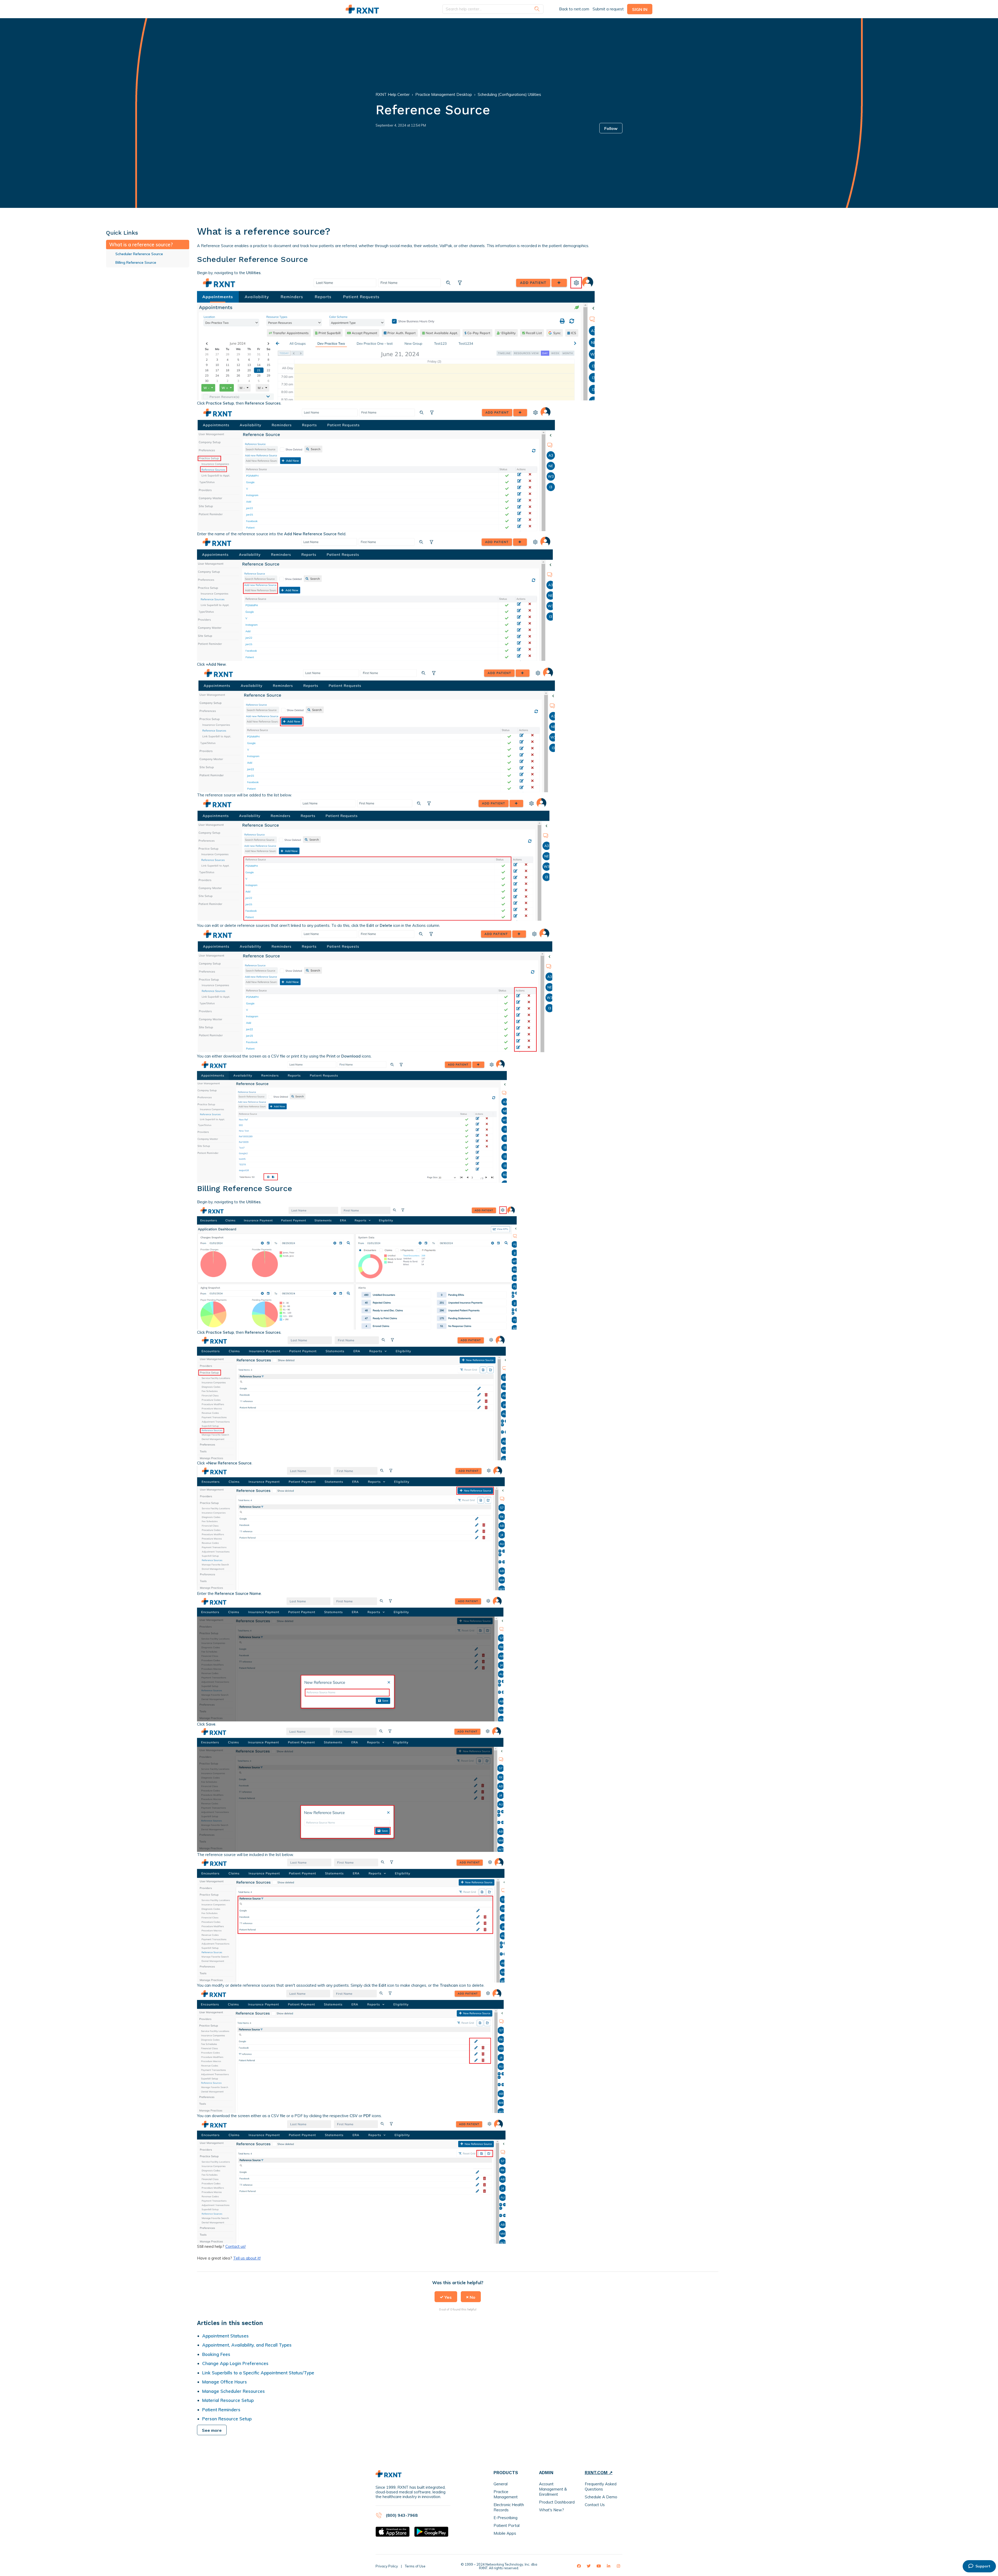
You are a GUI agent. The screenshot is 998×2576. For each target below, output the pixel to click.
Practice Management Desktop (444, 94)
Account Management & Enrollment (553, 2489)
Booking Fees (216, 2354)
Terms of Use (415, 2566)
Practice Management (506, 2494)
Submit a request (608, 9)
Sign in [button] (640, 9)
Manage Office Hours (225, 2382)
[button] (446, 2297)
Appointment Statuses (225, 2336)
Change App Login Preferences (235, 2363)
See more (212, 2430)
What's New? (551, 2510)
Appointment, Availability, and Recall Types (247, 2345)
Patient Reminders (221, 2410)
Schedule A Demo (601, 2497)
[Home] (362, 9)
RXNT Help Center (393, 94)
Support (983, 2566)
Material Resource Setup (228, 2400)
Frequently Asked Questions (601, 2486)
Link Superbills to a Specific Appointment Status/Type (258, 2373)
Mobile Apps (505, 2533)
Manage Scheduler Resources (234, 2391)
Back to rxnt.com (574, 9)
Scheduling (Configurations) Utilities (509, 94)
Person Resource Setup (227, 2419)
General (501, 2484)
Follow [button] (611, 128)
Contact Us (595, 2505)
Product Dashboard (557, 2502)
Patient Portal (507, 2525)
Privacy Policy (387, 2566)
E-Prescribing (505, 2518)
